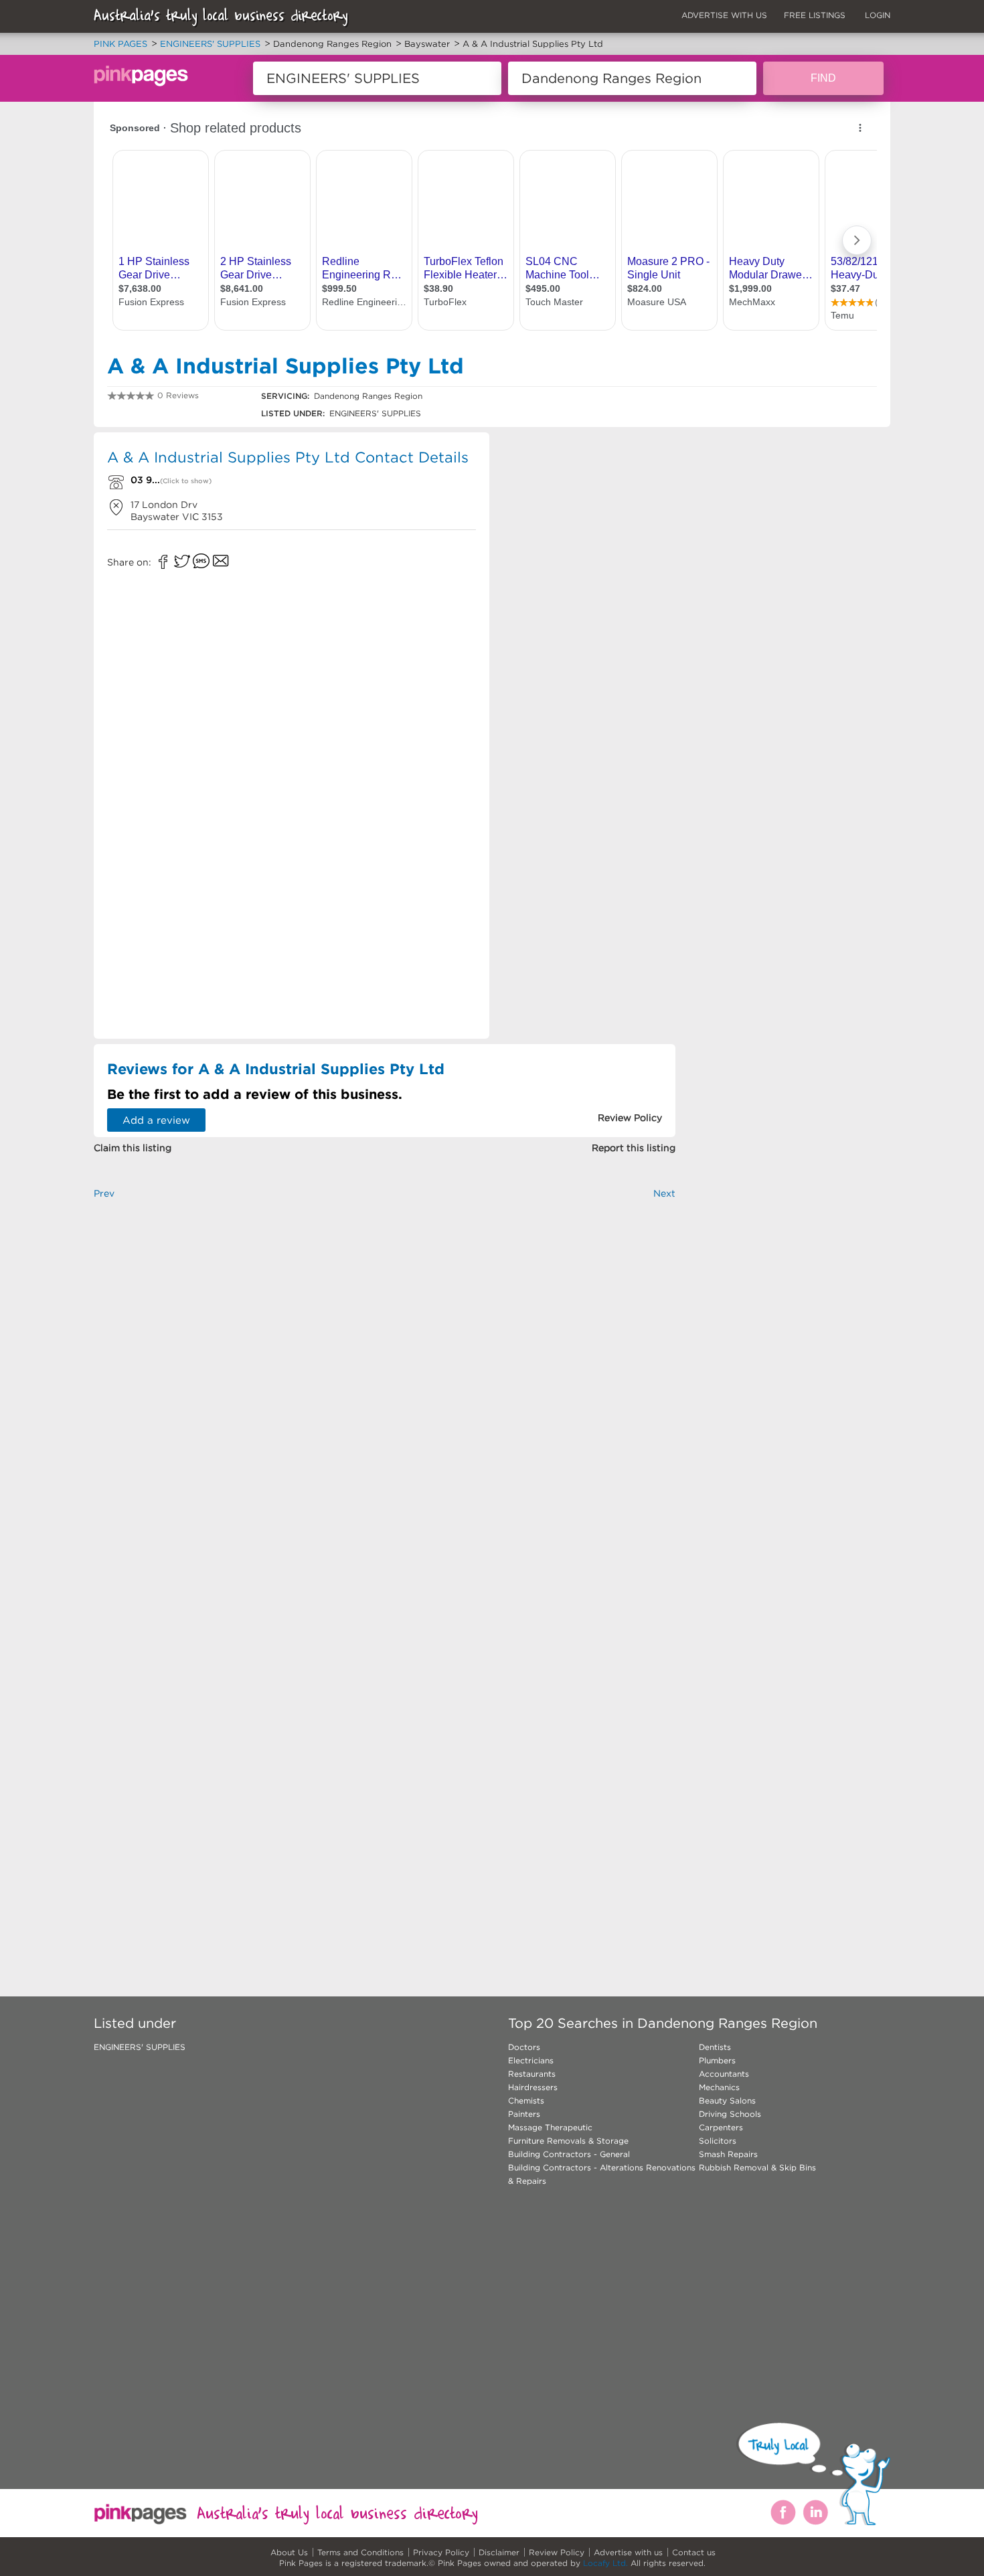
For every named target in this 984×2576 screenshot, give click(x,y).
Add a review (156, 1120)
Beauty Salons (727, 2100)
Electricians (531, 2060)
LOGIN (878, 15)
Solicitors (718, 2141)
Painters (524, 2114)
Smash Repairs (728, 2154)
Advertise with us (628, 2552)
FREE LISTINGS (815, 15)
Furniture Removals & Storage (568, 2141)
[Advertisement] (588, 529)
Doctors (524, 2047)
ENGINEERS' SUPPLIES (140, 2047)
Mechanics (719, 2087)
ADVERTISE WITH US (724, 15)
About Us (289, 2552)
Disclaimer (499, 2552)
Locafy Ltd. (605, 2563)
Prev (104, 1193)
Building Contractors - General (569, 2154)
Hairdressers (533, 2087)
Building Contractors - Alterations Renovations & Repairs (602, 2174)
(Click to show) (186, 481)
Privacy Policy (441, 2552)
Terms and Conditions (360, 2552)
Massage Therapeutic (550, 2127)
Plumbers (717, 2060)
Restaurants (532, 2074)
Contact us (694, 2552)
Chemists (526, 2100)
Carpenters (721, 2127)
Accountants (724, 2074)
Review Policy (557, 2552)
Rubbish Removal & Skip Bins (757, 2167)
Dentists (715, 2047)
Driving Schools (730, 2114)
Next (664, 1193)
